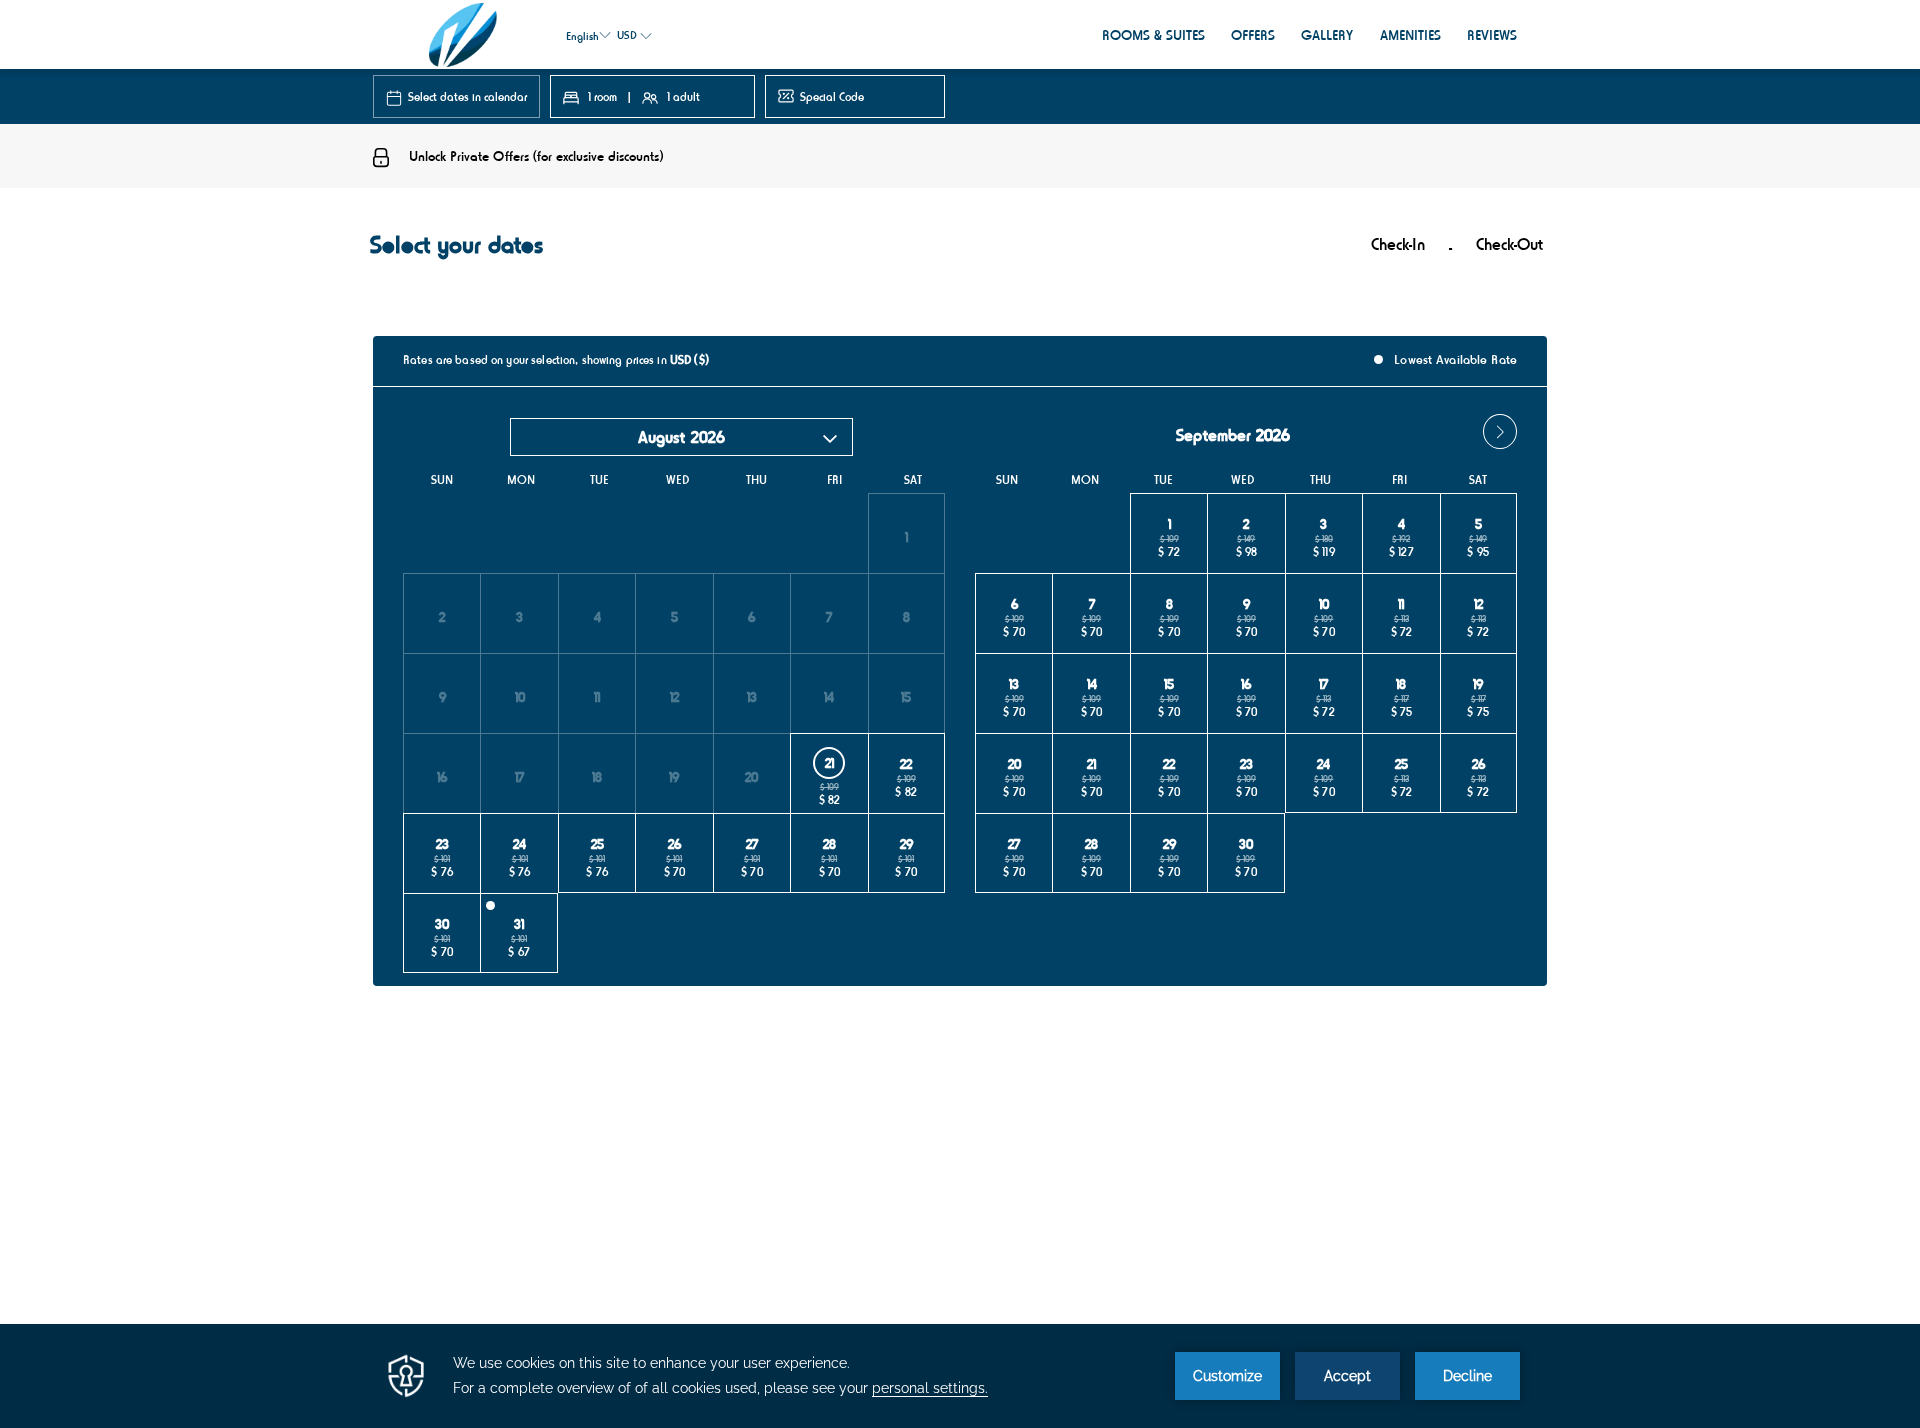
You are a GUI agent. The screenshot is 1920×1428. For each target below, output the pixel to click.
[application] (960, 1376)
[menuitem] (1153, 34)
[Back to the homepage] (463, 34)
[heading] (760, 252)
